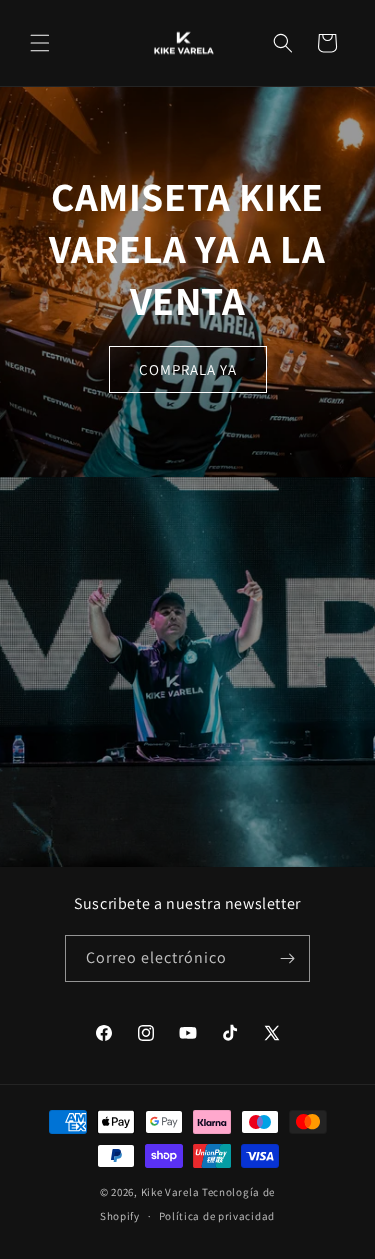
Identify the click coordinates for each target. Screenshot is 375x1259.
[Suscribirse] (287, 958)
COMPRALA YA (188, 369)
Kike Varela (170, 1192)
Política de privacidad (217, 1216)
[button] (40, 43)
